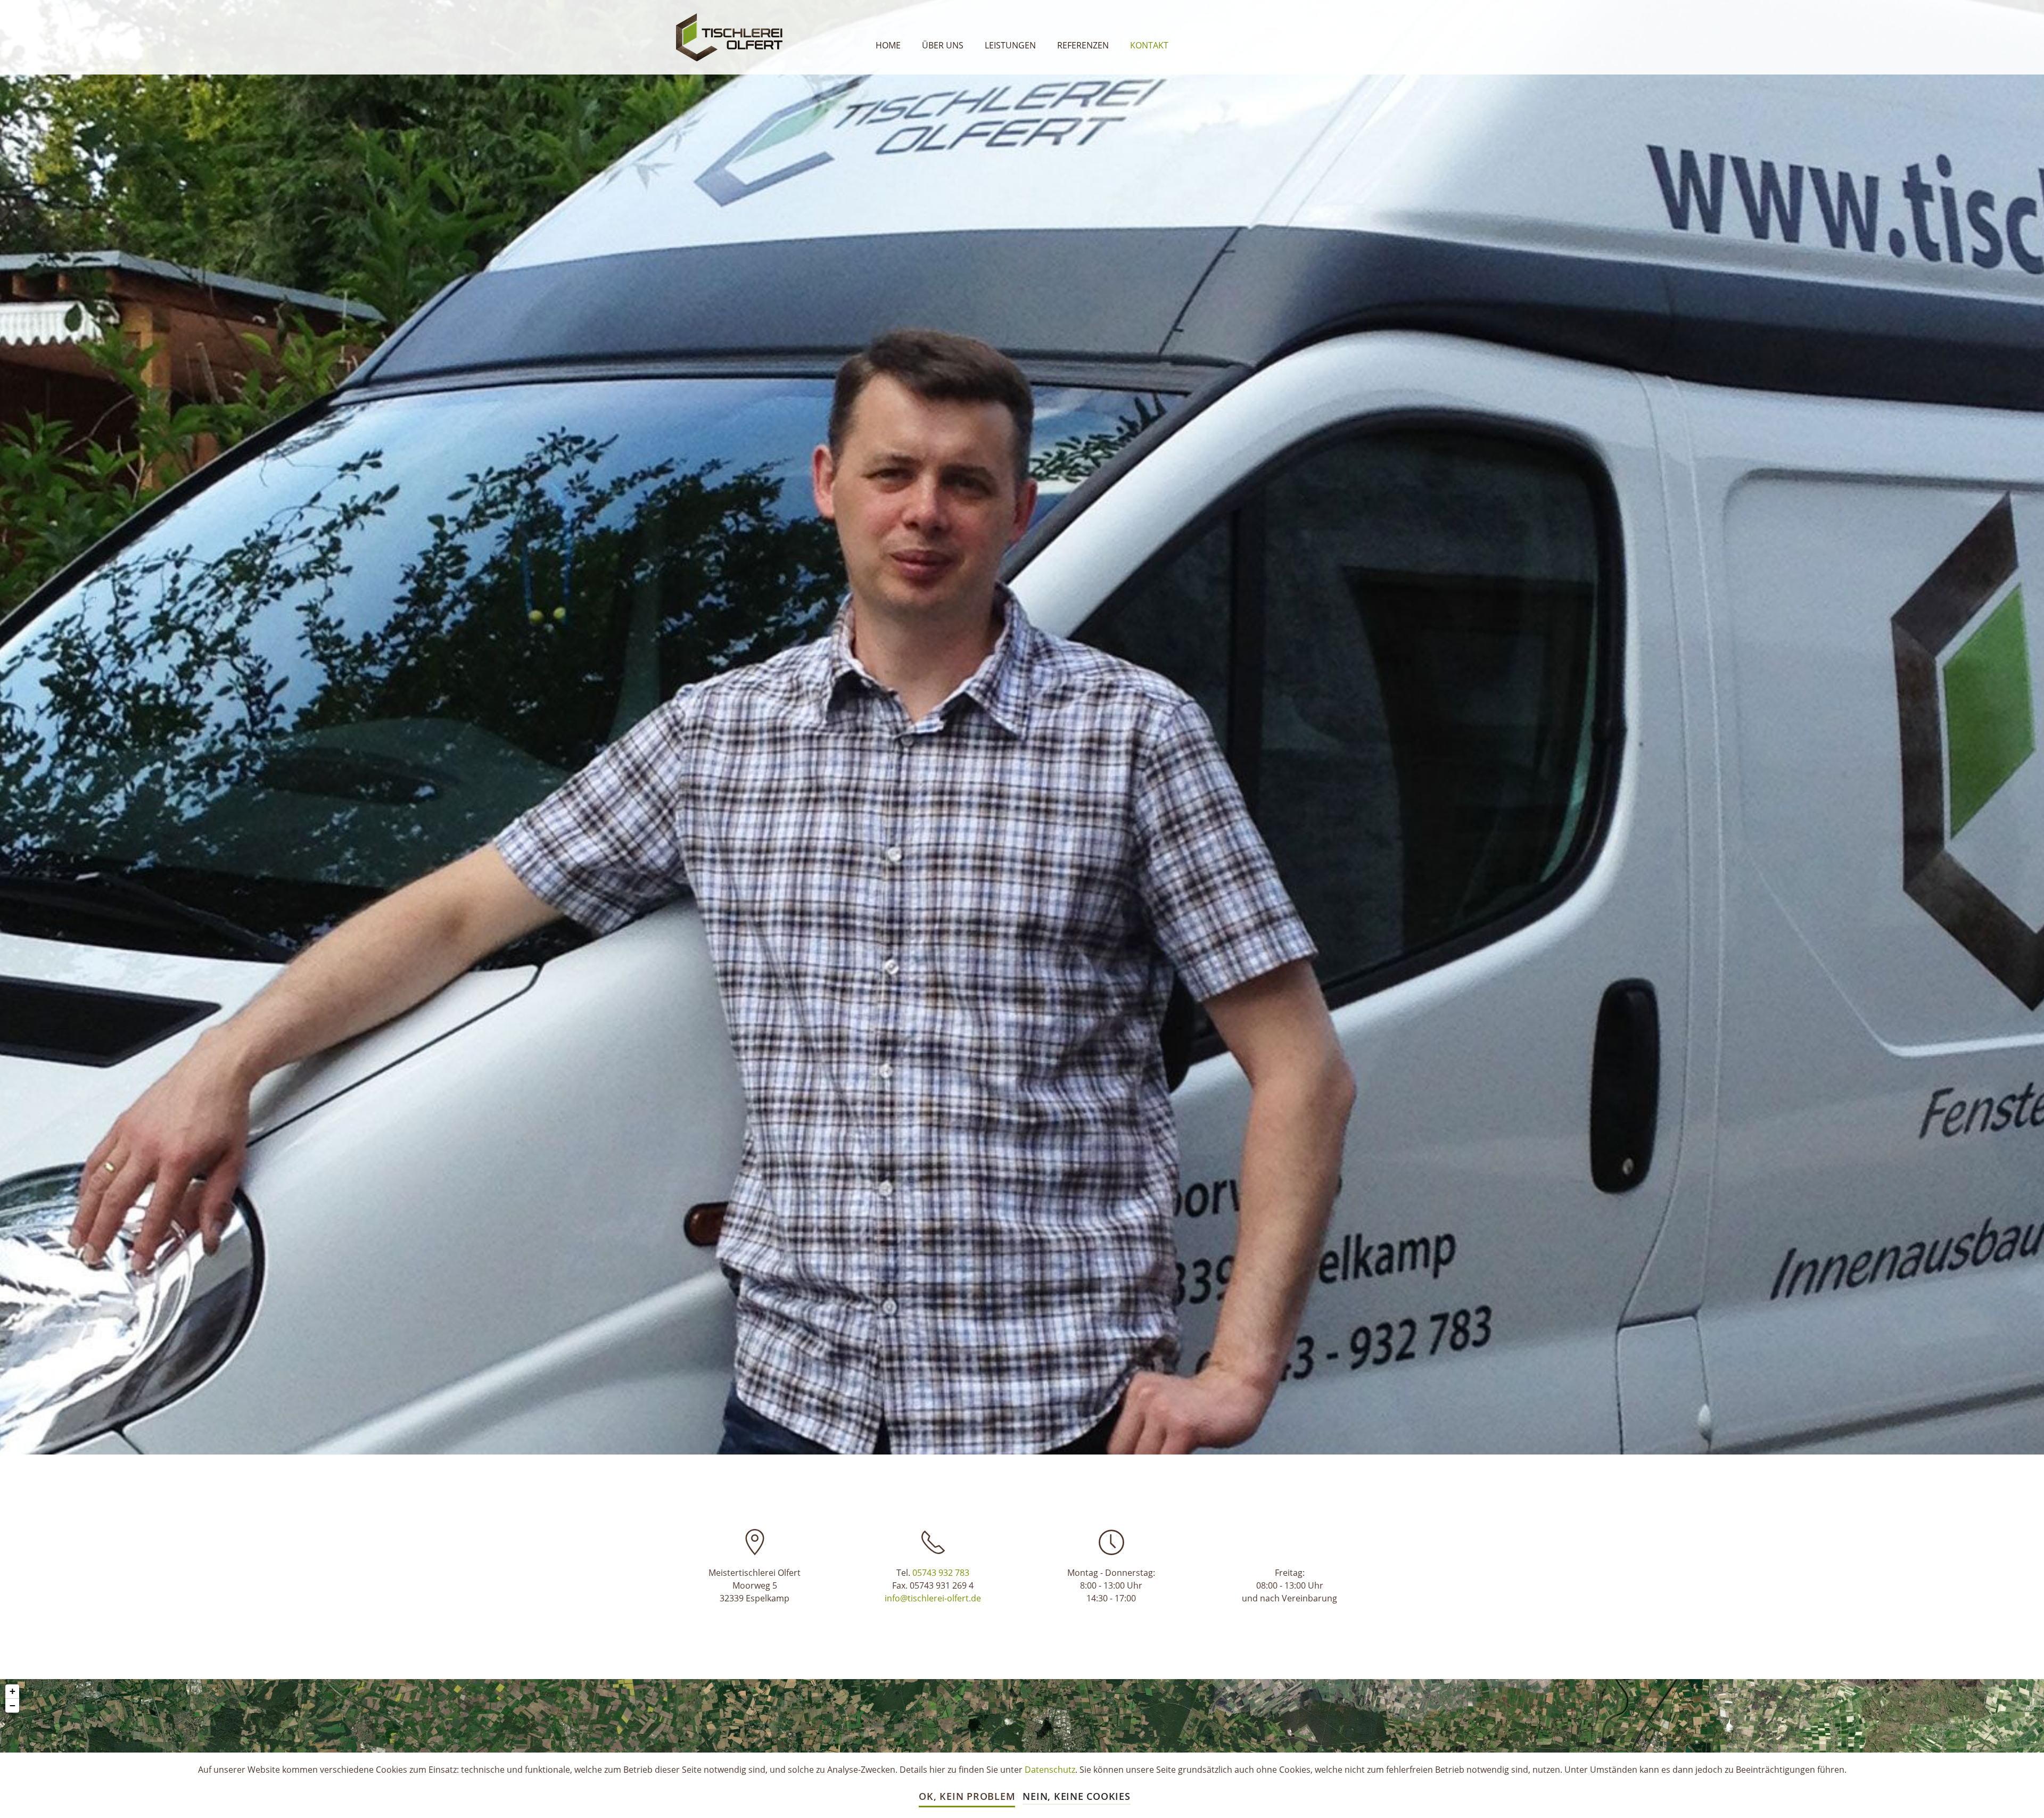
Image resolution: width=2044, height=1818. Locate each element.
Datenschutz (1050, 1770)
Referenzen (1083, 45)
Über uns (943, 45)
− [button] (13, 1705)
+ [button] (13, 1691)
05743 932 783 (941, 1573)
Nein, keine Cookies (1076, 1796)
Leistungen (1010, 45)
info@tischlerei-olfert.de (933, 1598)
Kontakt (1149, 45)
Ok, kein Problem (967, 1796)
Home (888, 45)
